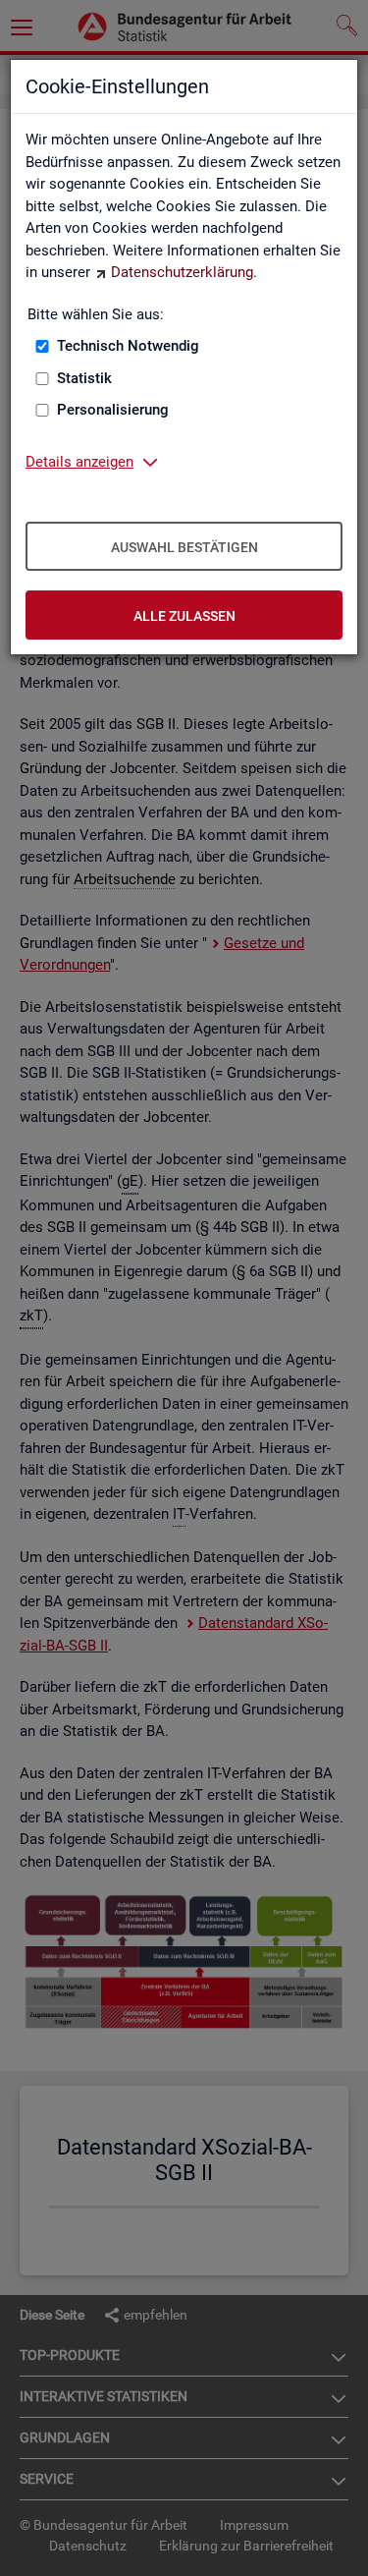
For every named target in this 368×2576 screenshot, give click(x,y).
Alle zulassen (184, 616)
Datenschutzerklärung (182, 272)
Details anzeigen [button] (79, 462)
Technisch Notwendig (128, 346)
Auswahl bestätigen (184, 547)
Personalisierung (113, 410)
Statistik (84, 378)
